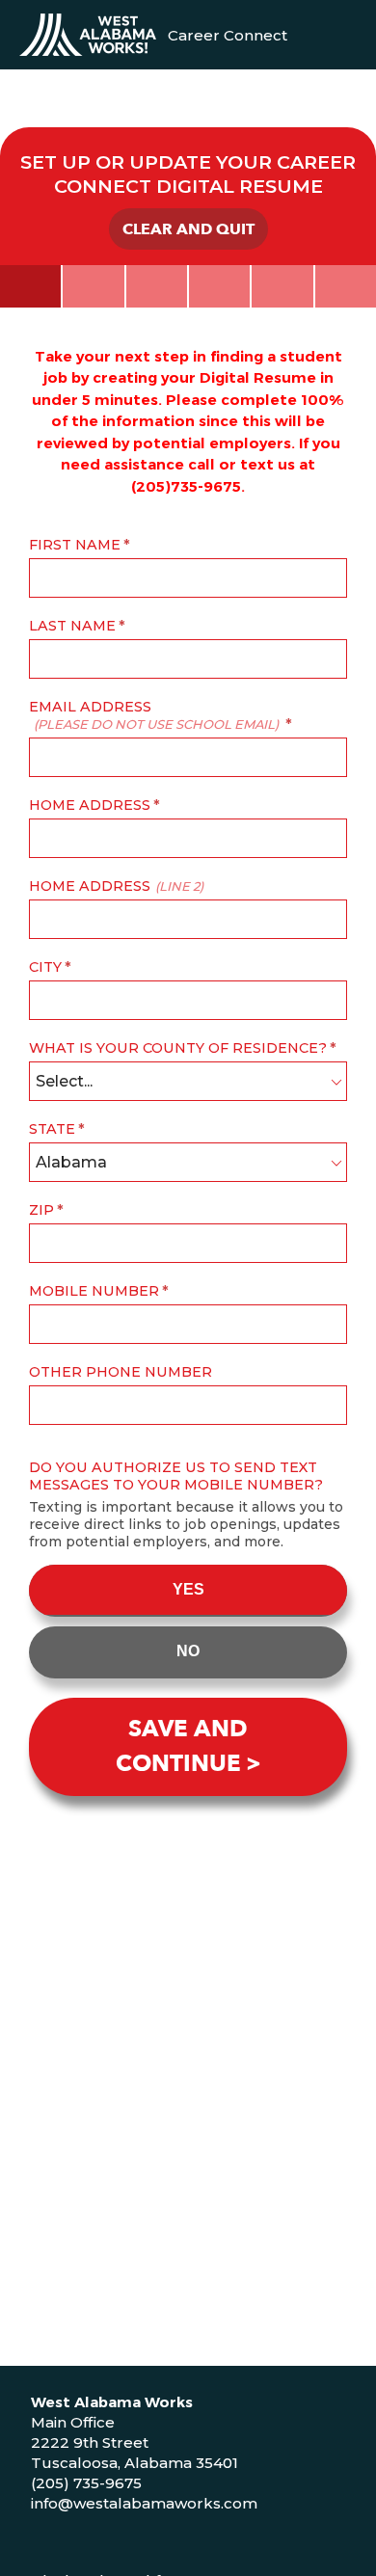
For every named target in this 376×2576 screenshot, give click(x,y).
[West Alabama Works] (88, 35)
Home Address (90, 805)
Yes (188, 1589)
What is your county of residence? (178, 1048)
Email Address (154, 715)
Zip (41, 1210)
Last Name (72, 626)
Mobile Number (94, 1291)
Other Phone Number (121, 1372)
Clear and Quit (188, 229)
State (52, 1129)
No (188, 1651)
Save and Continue (182, 1746)
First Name (75, 545)
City (45, 967)
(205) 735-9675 (86, 2483)
